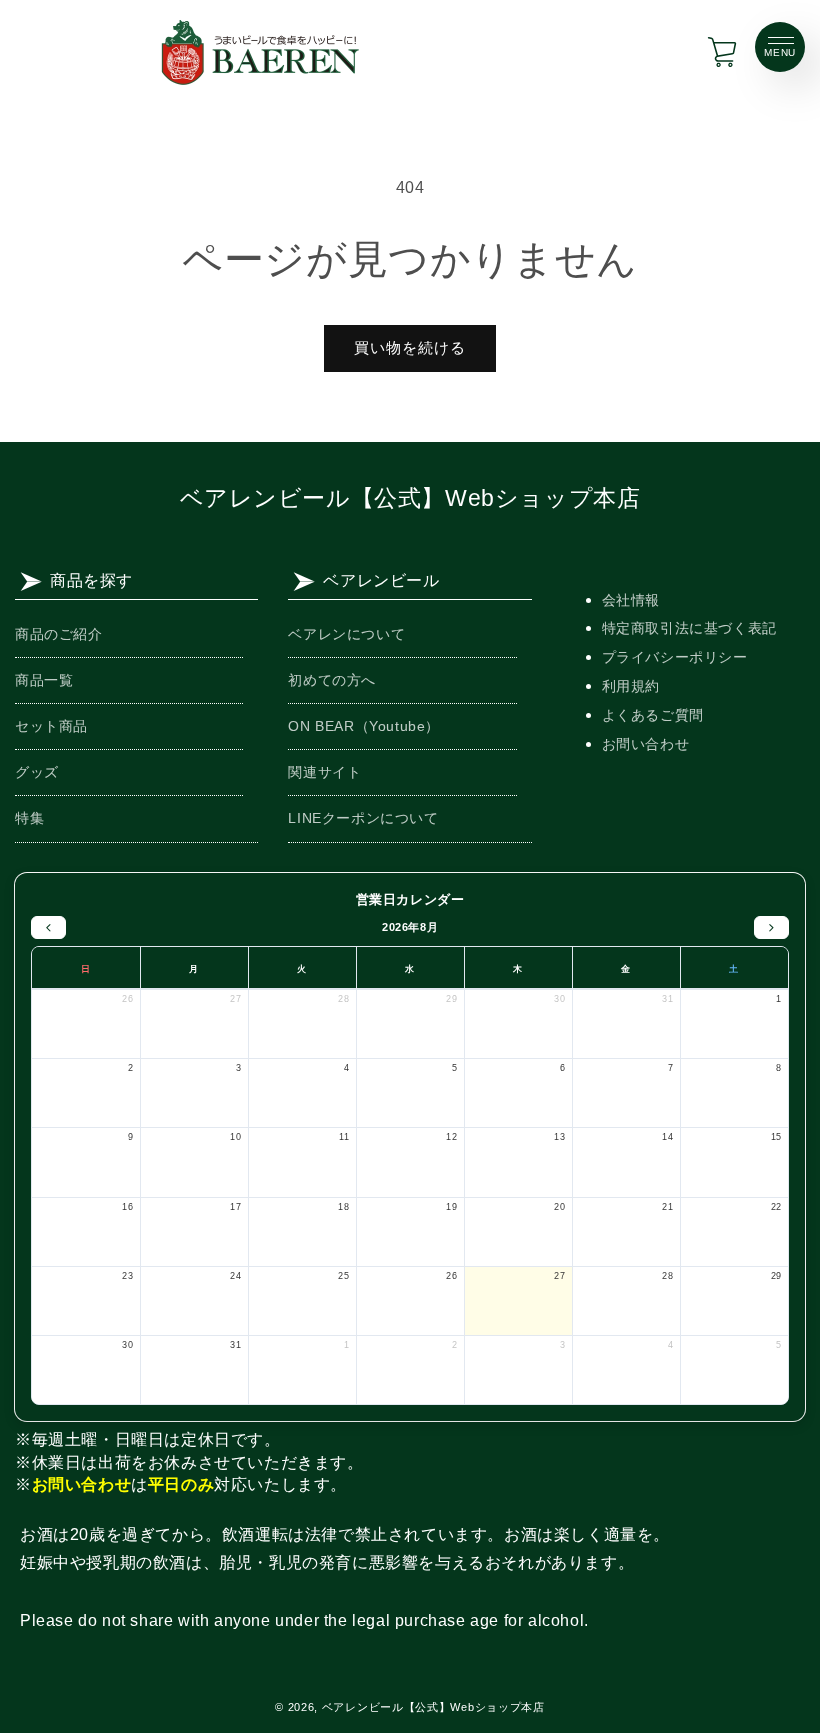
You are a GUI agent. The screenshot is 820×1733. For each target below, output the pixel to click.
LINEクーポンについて (363, 818)
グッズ (37, 772)
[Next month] (771, 927)
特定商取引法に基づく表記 (689, 628)
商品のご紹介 (59, 634)
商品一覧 (44, 680)
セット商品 (51, 726)
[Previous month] (48, 927)
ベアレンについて (346, 634)
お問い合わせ (646, 744)
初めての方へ (332, 680)
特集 (29, 818)
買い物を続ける (410, 347)
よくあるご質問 (653, 715)
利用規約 (631, 686)
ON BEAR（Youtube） (364, 726)
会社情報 (631, 600)
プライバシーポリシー (675, 657)
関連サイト (324, 772)
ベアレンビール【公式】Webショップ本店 (410, 498)
